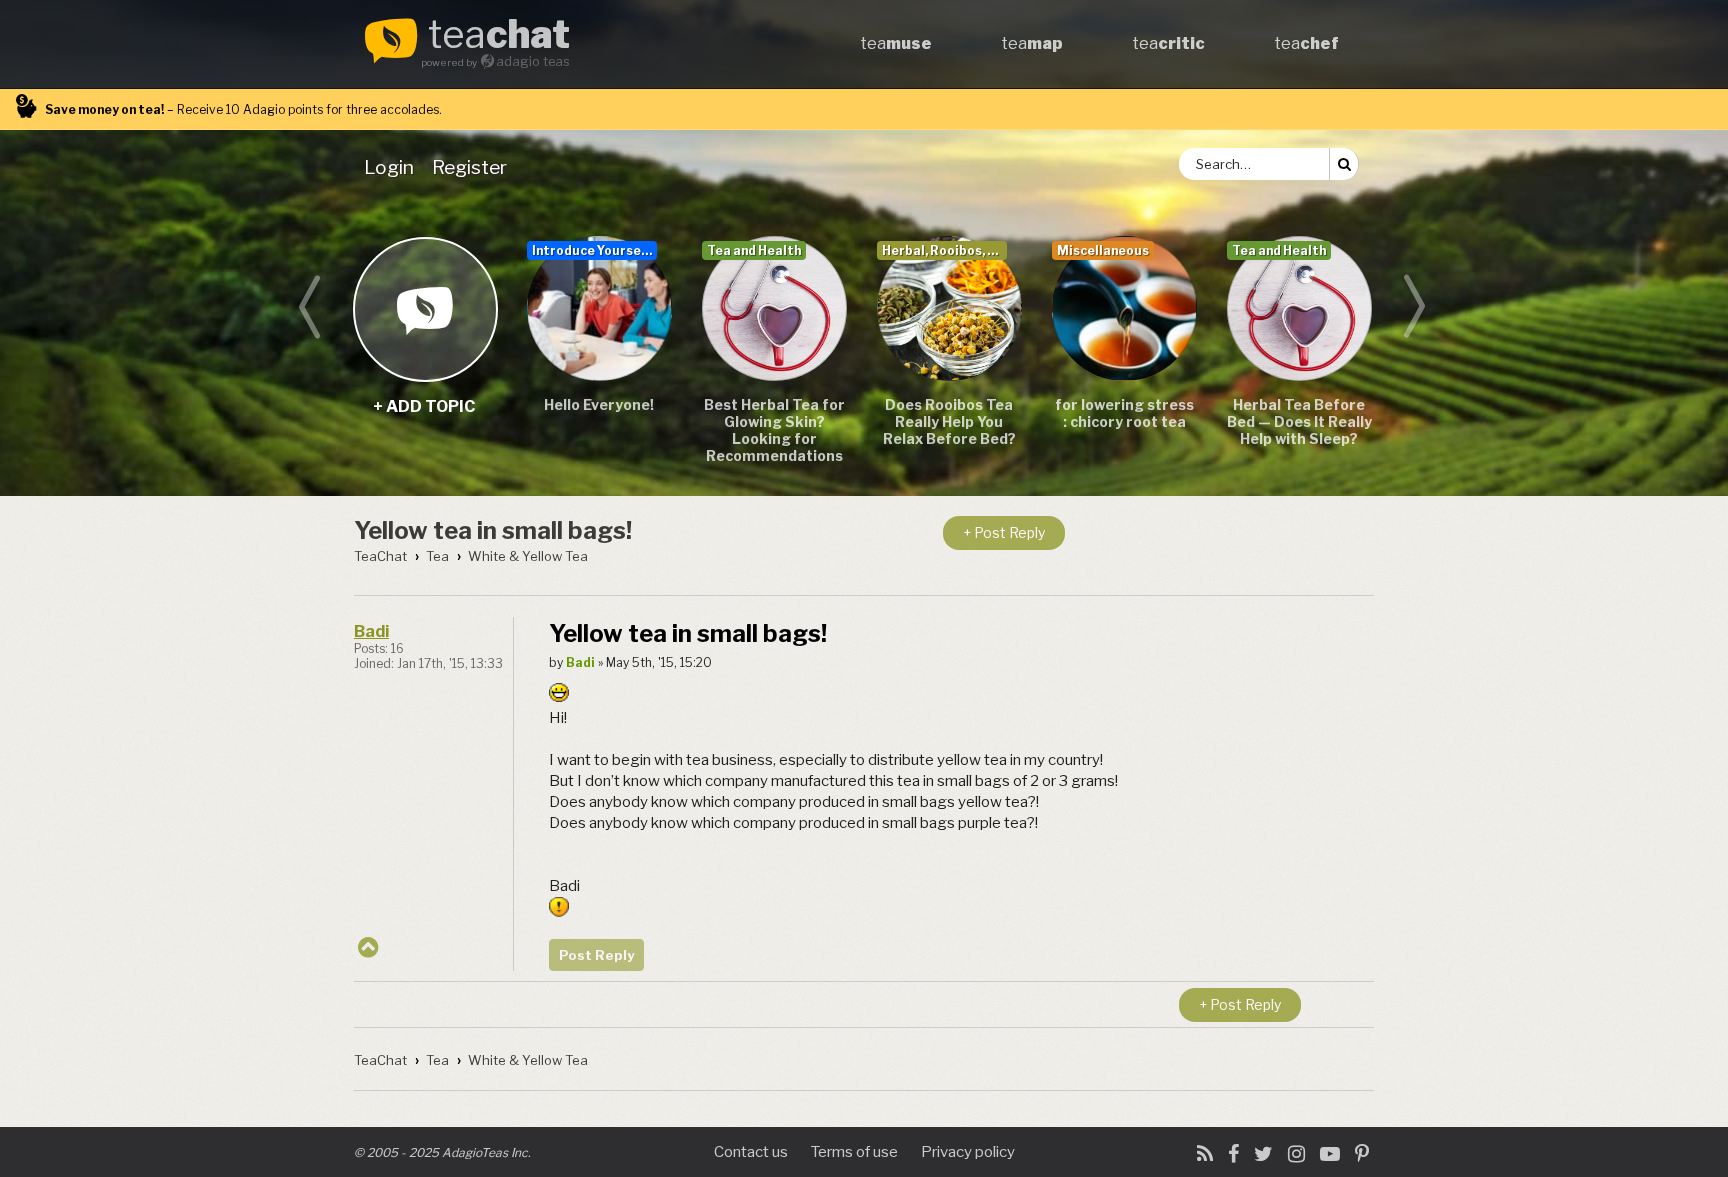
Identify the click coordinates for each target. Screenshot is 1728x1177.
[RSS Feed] (1205, 1154)
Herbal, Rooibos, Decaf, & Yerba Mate (944, 250)
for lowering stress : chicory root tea (1124, 413)
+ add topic (424, 308)
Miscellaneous (1103, 250)
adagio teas (533, 61)
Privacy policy (968, 1152)
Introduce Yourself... (594, 250)
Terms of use (854, 1152)
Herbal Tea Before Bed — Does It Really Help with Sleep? (1299, 421)
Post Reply (596, 955)
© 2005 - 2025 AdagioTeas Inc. (442, 1152)
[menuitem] (393, 167)
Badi (371, 631)
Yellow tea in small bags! (493, 530)
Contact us (751, 1152)
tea (499, 36)
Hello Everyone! (599, 404)
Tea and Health (754, 250)
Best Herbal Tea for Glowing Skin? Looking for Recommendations (774, 430)
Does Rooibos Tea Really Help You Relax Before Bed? (949, 421)
